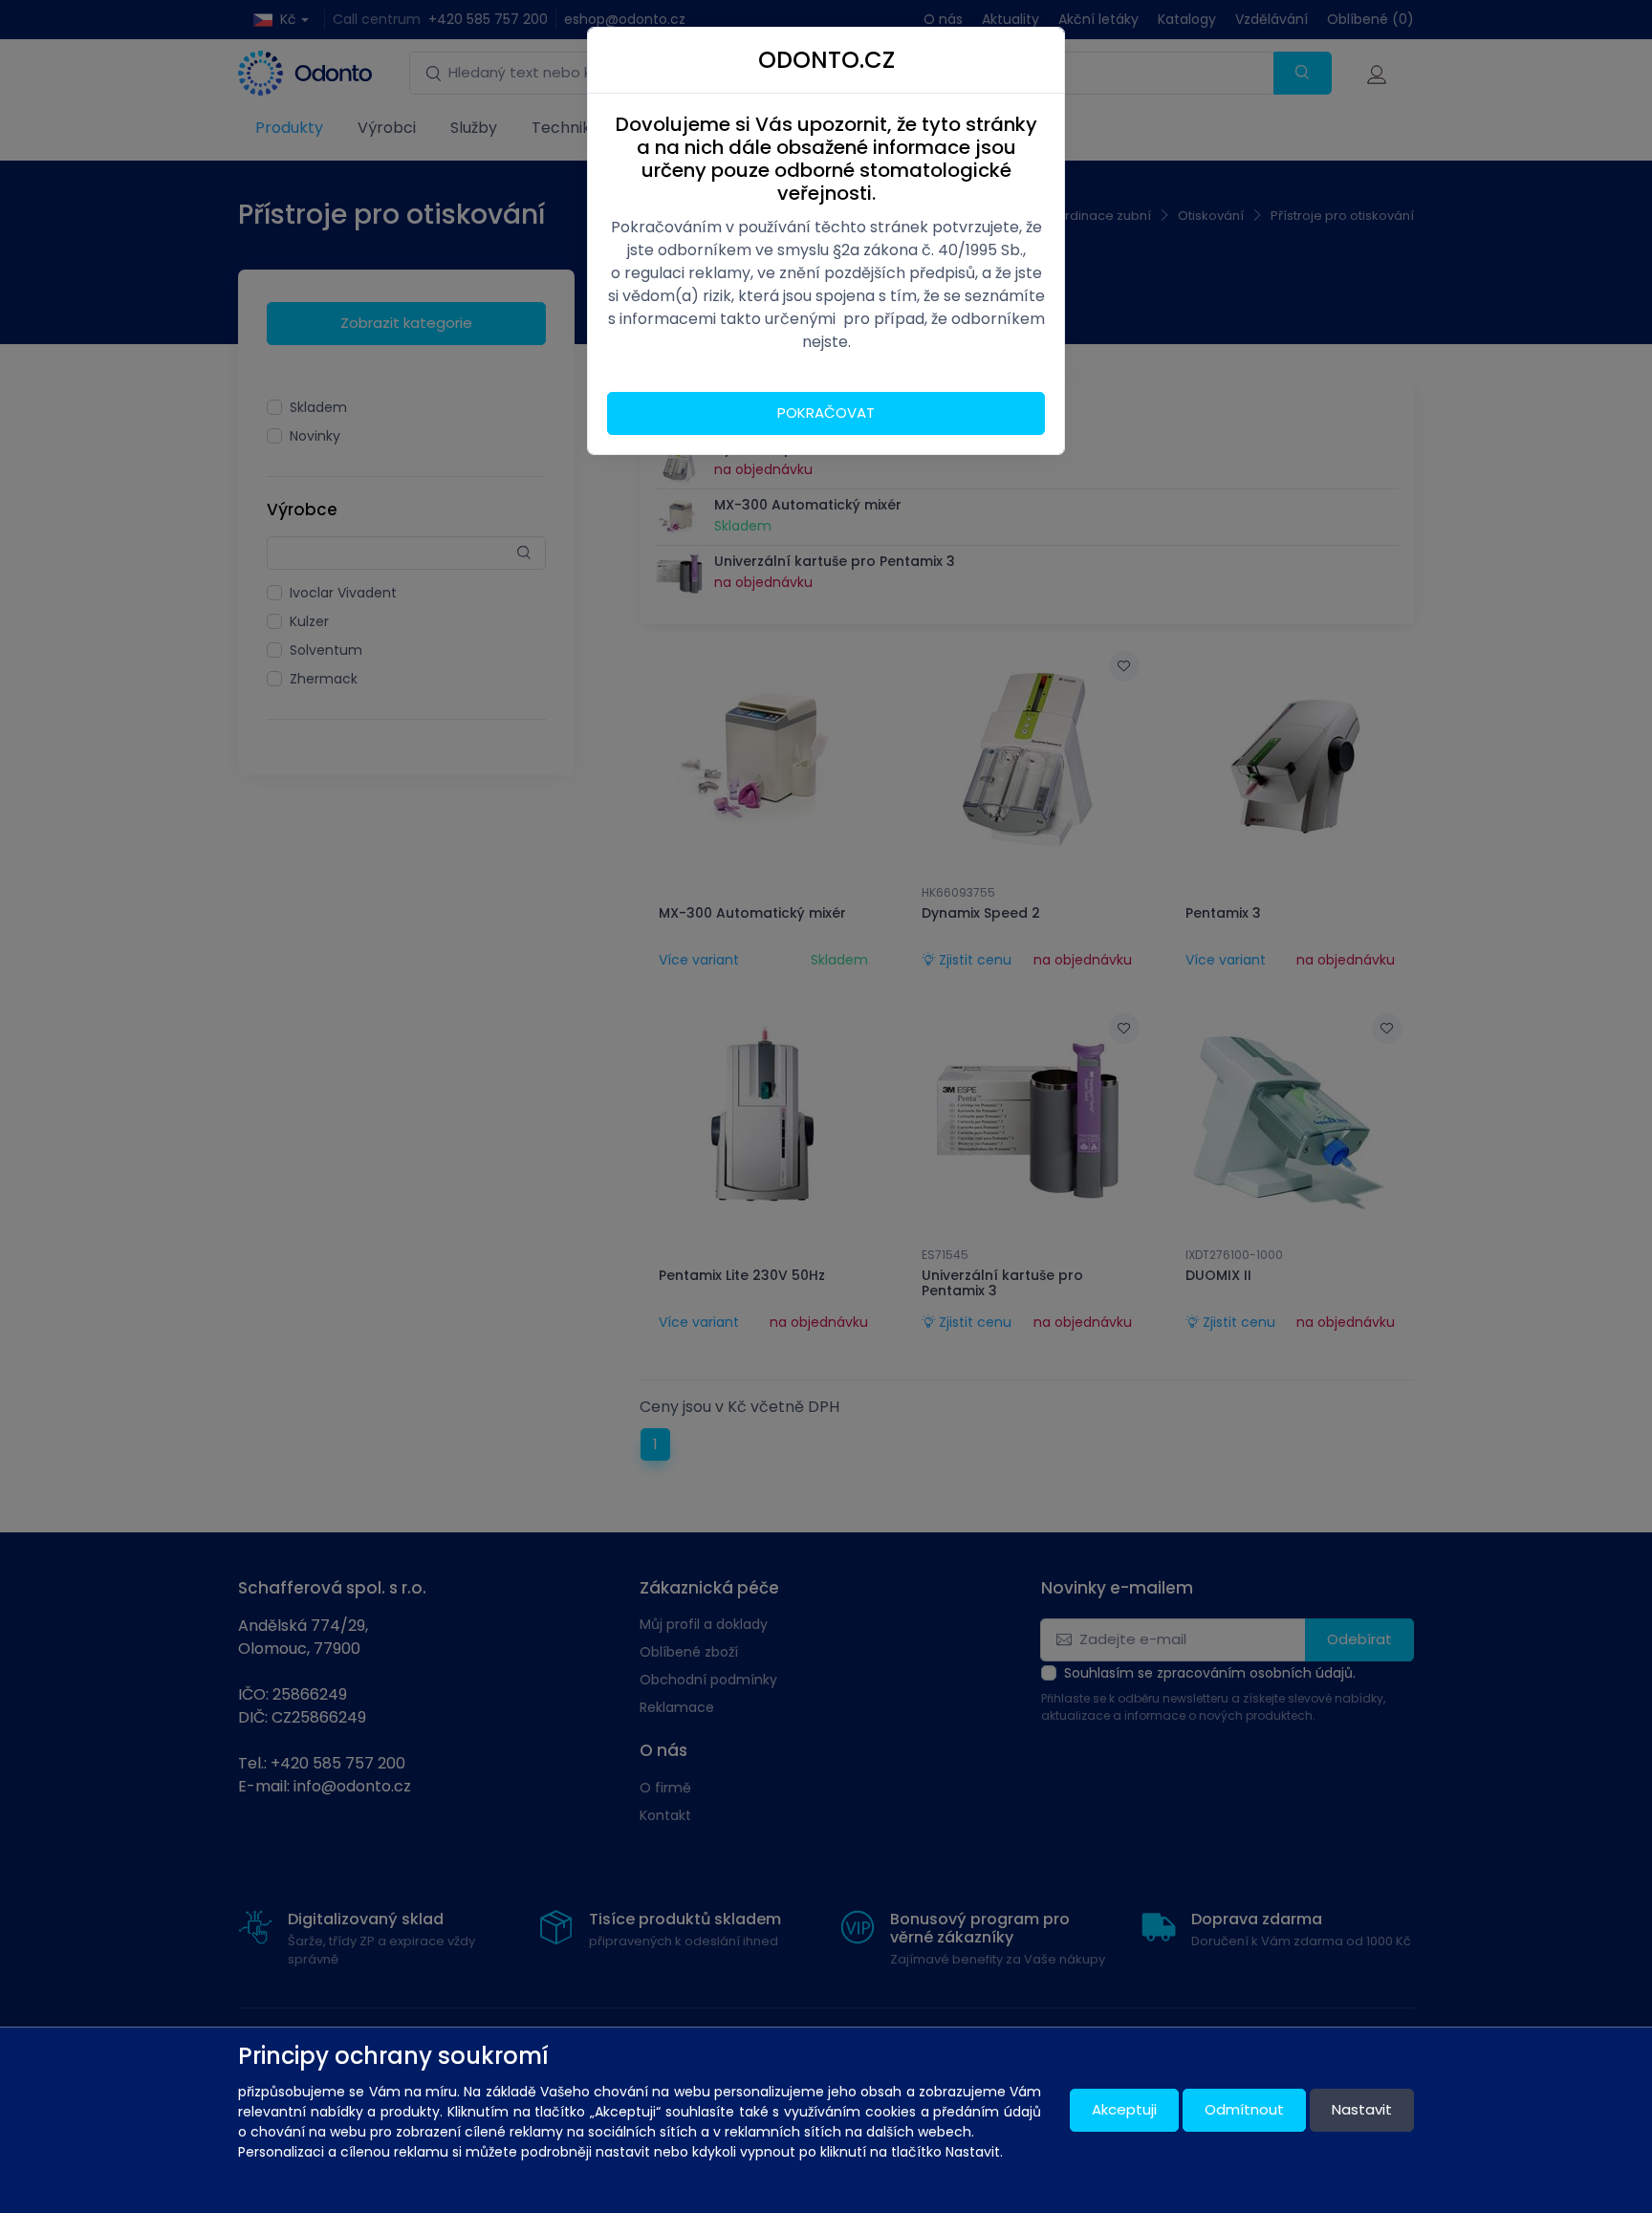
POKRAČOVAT (826, 412)
